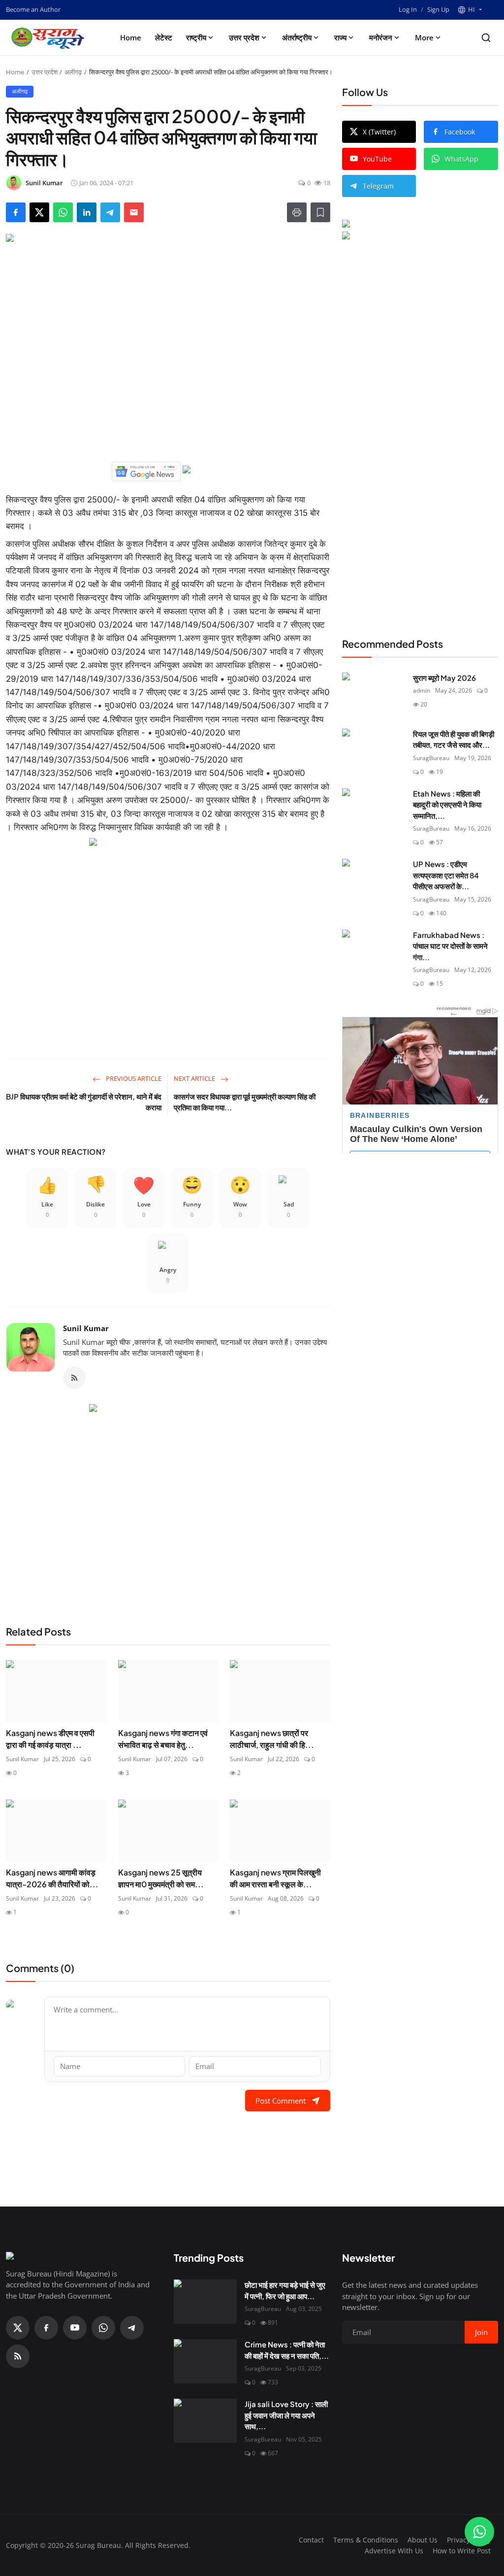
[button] (470, 10)
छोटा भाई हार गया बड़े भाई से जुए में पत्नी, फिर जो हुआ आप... (285, 2290)
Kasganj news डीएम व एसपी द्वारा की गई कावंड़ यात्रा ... (50, 1739)
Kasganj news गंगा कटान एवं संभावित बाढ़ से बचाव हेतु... (163, 1739)
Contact (311, 2540)
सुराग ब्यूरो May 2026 (444, 678)
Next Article (195, 1078)
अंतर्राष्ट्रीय (297, 37)
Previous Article (133, 1078)
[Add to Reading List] (320, 212)
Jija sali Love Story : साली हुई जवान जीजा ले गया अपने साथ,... (286, 2415)
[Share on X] (39, 212)
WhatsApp (461, 159)
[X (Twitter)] (18, 2328)
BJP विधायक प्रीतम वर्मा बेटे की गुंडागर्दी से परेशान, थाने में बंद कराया (84, 1102)
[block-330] (420, 225)
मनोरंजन (381, 37)
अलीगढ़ (73, 72)
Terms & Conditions (366, 2540)
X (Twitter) (379, 132)
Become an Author (33, 9)
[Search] (486, 38)
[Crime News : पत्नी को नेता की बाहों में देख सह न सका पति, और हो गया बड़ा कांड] (205, 2361)
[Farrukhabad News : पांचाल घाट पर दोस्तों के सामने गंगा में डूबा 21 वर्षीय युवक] (374, 952)
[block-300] (168, 937)
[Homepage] (50, 37)
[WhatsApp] (103, 2328)
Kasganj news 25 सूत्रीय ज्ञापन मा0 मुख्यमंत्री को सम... (161, 1878)
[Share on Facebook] (16, 212)
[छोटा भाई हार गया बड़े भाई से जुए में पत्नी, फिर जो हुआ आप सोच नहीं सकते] (205, 2302)
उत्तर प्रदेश (244, 37)
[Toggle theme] (494, 10)
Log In (408, 9)
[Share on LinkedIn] (87, 212)
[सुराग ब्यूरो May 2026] (374, 695)
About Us (423, 2540)
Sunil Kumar (86, 1328)
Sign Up (438, 9)
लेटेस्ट (164, 37)
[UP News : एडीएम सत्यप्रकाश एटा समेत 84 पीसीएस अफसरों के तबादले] (374, 881)
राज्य (340, 37)
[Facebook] (46, 2328)
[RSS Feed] (74, 1378)
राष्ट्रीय (196, 37)
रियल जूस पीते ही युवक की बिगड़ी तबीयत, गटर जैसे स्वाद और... (454, 739)
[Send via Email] (134, 212)
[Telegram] (132, 2328)
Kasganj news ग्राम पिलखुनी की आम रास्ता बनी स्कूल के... (275, 1878)
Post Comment (281, 2101)
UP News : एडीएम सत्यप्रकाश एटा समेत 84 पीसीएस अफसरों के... (446, 875)
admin (422, 690)
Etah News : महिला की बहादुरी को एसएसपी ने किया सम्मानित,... (447, 804)
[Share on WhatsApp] (63, 212)
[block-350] (146, 470)
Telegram (378, 186)
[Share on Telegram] (110, 212)
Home (131, 37)
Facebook (460, 132)
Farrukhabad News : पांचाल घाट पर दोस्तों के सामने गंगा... (450, 946)
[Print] (297, 212)
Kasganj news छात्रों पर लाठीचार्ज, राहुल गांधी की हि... (272, 1739)
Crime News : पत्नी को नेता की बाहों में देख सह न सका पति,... (287, 2350)
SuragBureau (431, 758)
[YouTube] (75, 2328)
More (424, 37)
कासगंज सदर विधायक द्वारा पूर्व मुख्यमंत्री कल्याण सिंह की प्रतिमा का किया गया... (245, 1102)
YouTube (377, 159)
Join (481, 2332)
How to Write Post (462, 2551)
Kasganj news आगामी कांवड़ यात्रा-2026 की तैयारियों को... (52, 1878)
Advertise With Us (394, 2551)
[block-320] (168, 1503)
